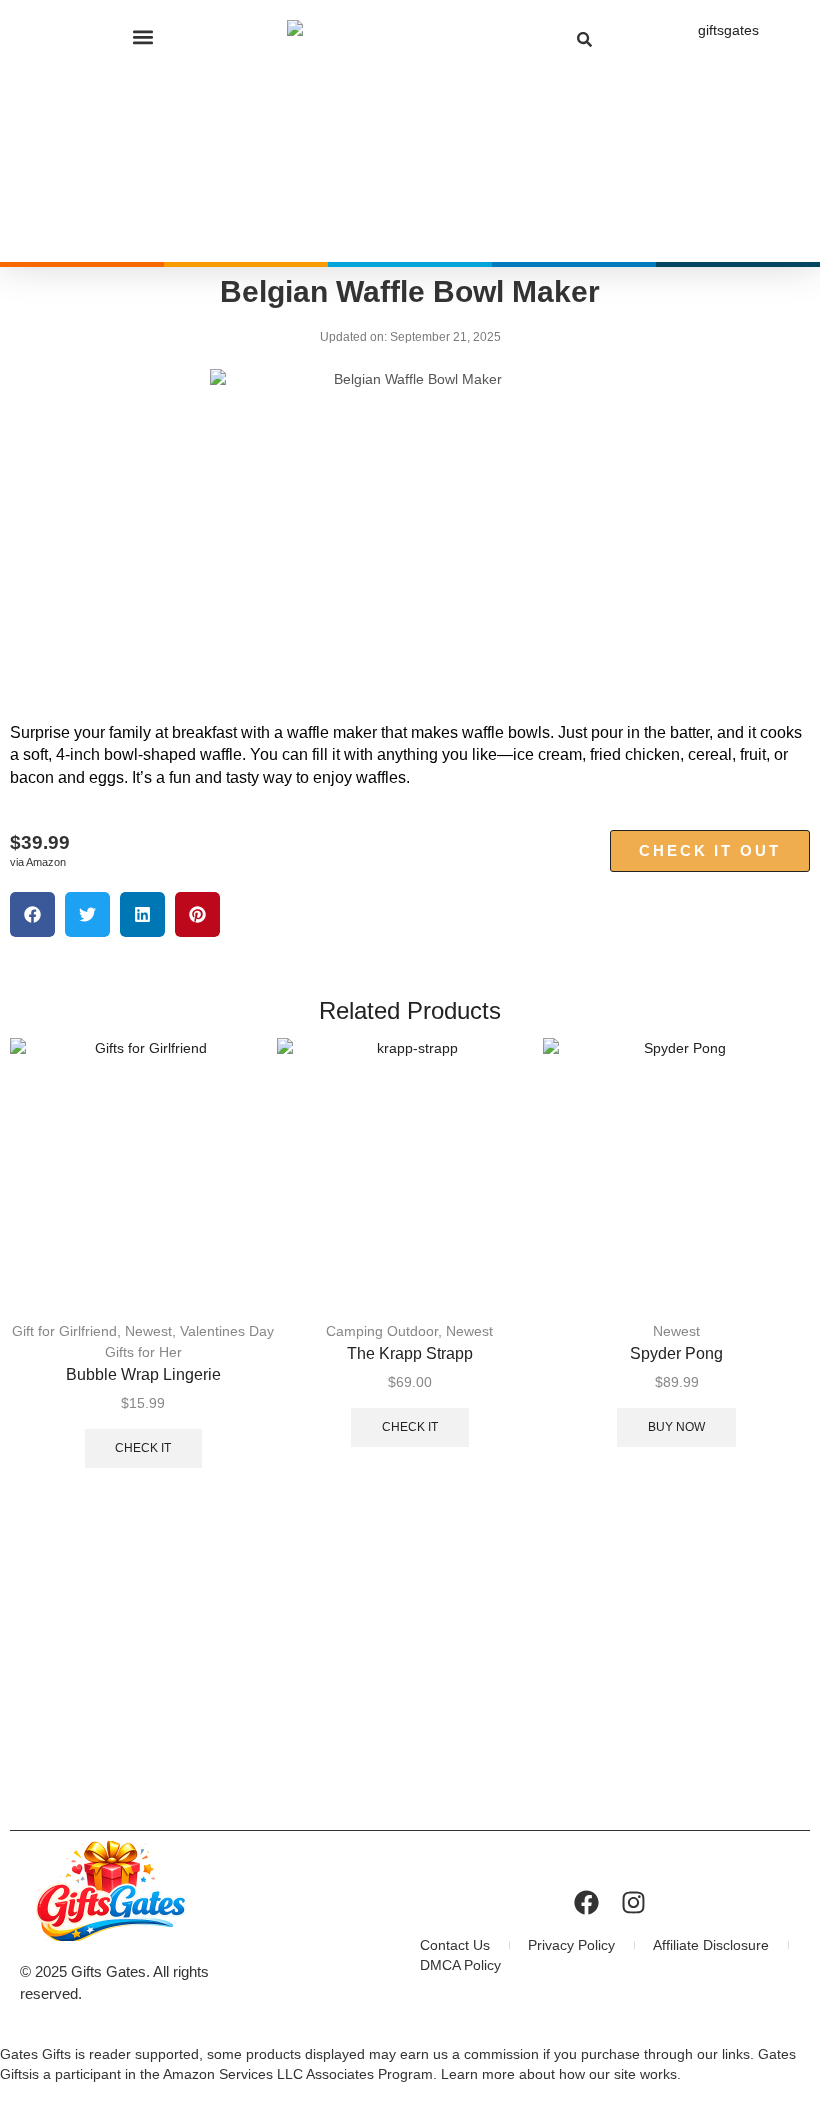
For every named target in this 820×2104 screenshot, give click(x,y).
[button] (143, 36)
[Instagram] (633, 1902)
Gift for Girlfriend (64, 1331)
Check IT (143, 1448)
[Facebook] (586, 1902)
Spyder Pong (676, 1353)
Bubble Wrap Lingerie (143, 1374)
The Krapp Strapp (410, 1353)
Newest (148, 1331)
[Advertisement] (410, 1670)
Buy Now (676, 1427)
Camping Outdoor (382, 1331)
